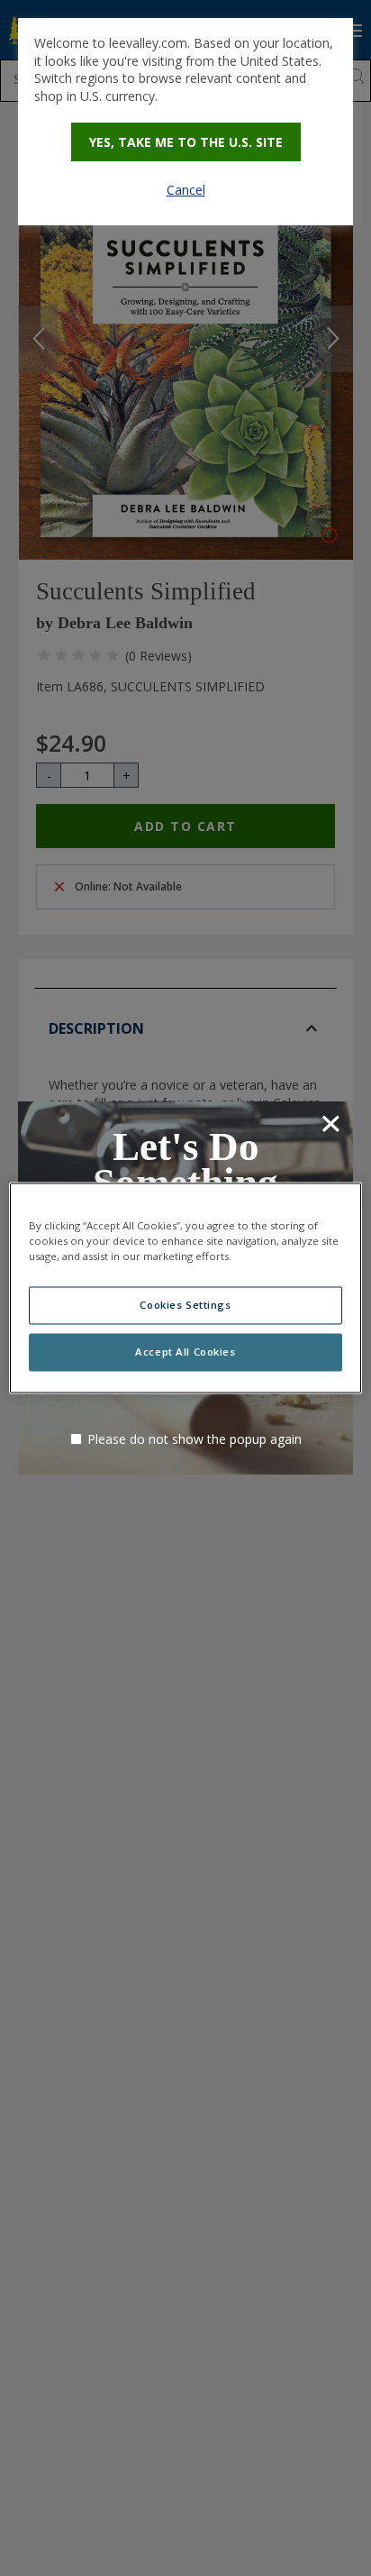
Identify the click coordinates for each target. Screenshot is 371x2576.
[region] (185, 1288)
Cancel (186, 190)
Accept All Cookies (185, 1352)
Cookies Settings (185, 1306)
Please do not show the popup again (195, 1439)
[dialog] (185, 122)
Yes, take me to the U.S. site (186, 142)
